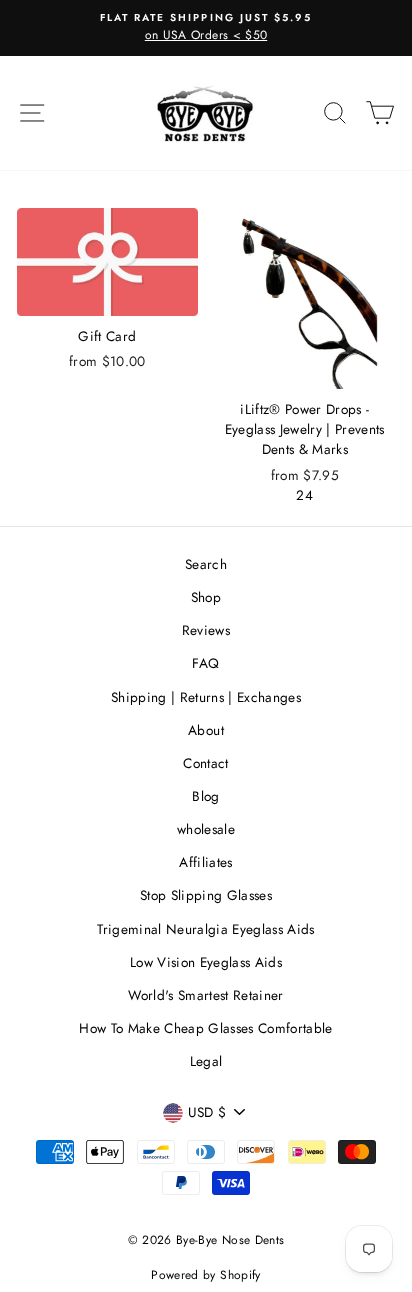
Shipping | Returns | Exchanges (206, 697)
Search (206, 564)
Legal (206, 1061)
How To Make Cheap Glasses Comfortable (206, 1028)
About (206, 730)
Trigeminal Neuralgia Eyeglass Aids (206, 929)
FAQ (205, 663)
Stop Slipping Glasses (206, 895)
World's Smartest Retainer (206, 995)
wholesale (206, 829)
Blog (205, 796)
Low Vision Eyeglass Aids (206, 962)
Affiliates (205, 862)
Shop (206, 597)
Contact (205, 763)
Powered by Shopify (205, 1275)
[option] (206, 28)
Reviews (206, 630)
